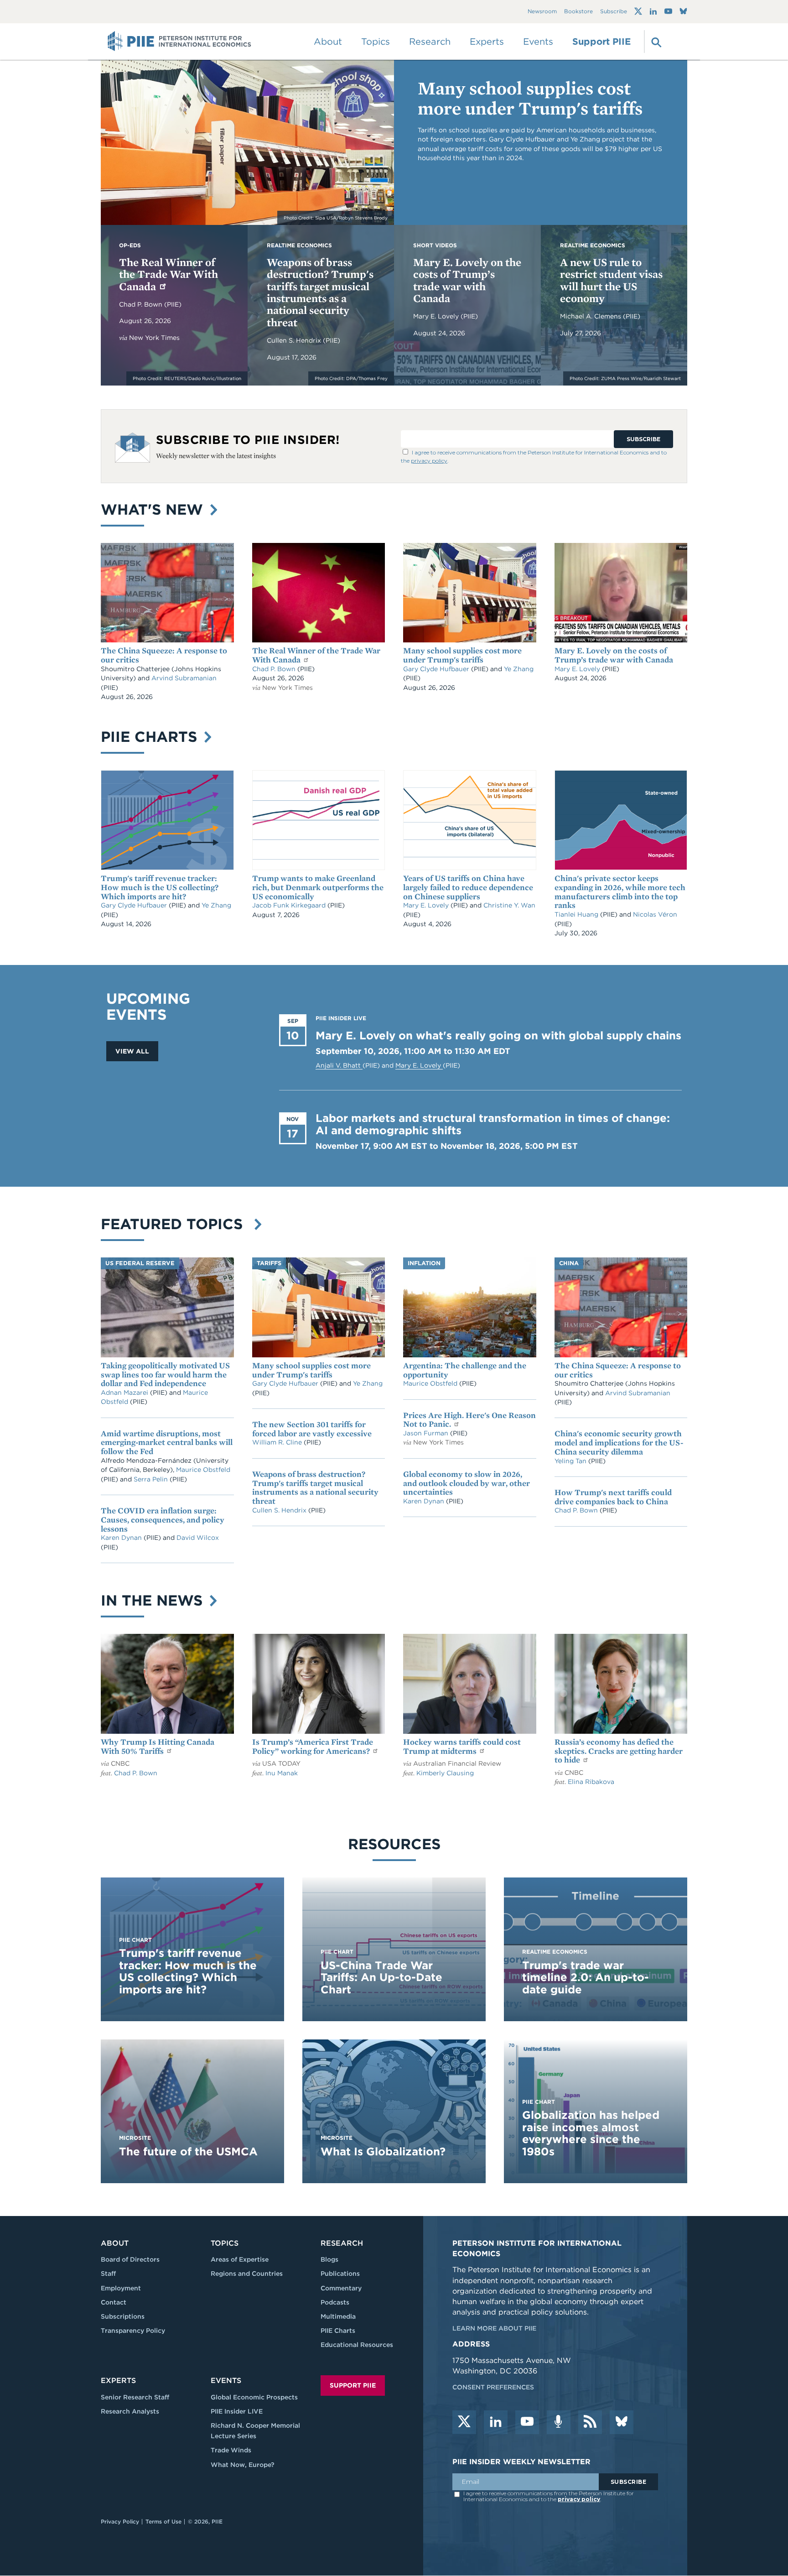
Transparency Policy (133, 2331)
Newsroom (542, 12)
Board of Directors (130, 2259)
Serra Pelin (152, 1479)
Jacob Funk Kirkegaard (290, 905)
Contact (114, 2302)
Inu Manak (282, 1773)
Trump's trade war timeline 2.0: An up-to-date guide (586, 1977)
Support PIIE (601, 42)
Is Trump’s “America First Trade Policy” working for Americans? (313, 1746)
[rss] (590, 2422)
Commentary (341, 2288)
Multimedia (338, 2316)
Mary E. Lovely (437, 316)
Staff (108, 2274)
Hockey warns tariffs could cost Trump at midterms (462, 1746)
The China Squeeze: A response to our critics (164, 655)
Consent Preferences (493, 2387)
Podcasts (335, 2302)
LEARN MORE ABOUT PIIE (494, 2328)
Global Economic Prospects (254, 2397)
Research (342, 2243)
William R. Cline (278, 1442)
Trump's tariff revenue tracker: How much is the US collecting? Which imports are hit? (160, 887)
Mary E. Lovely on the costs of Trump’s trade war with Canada (467, 280)
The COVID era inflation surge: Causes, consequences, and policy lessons (163, 1520)
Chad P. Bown (142, 304)
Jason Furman (427, 1433)
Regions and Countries (247, 2274)
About (115, 2243)
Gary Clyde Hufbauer (437, 669)
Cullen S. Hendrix (295, 340)
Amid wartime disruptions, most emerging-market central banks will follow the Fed (167, 1442)
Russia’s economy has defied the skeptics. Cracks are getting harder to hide (619, 1751)
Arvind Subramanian (184, 678)
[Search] (655, 42)
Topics (225, 2243)
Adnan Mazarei (125, 1392)
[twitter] (464, 2422)
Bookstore (578, 12)
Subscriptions (123, 2316)
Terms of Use (163, 2521)
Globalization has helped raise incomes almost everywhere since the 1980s (591, 2133)
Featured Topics (176, 1224)
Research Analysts (130, 2411)
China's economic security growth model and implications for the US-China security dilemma (619, 1442)
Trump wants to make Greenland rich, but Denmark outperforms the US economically (318, 887)
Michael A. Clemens (591, 316)
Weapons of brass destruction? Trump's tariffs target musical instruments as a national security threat (320, 292)
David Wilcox (198, 1538)
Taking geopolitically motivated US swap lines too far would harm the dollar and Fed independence (165, 1374)
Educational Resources (357, 2345)
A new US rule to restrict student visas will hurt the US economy (611, 280)
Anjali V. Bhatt (339, 1065)
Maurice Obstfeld (203, 1470)
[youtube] (527, 2422)
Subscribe (614, 12)
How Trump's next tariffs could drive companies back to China (613, 1497)
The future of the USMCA (188, 2151)
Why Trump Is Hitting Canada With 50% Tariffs (158, 1746)
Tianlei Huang (577, 914)
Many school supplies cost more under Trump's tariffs (530, 98)
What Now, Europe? (243, 2465)
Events (538, 42)
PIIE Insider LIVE (237, 2411)
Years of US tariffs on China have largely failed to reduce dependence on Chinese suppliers (468, 887)
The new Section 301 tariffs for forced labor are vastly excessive (312, 1429)
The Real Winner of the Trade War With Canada (168, 274)
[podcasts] (559, 2422)
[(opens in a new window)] (638, 11)
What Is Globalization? (383, 2151)
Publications (340, 2274)
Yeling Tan (571, 1461)
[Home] (179, 42)
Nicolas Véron (655, 914)
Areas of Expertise (240, 2259)
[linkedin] (496, 2422)
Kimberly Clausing (445, 1773)
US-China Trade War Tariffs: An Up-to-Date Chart (381, 1977)
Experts (118, 2380)
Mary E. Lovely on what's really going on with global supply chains (498, 1035)
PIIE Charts (151, 737)
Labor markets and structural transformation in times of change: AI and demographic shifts (493, 1124)
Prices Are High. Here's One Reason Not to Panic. (469, 1420)
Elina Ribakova (591, 1782)
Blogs (329, 2259)
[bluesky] (622, 2422)
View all (132, 1051)
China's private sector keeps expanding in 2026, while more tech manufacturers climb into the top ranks (620, 892)
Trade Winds (231, 2450)
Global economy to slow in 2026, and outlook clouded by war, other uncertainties (467, 1483)
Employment (121, 2288)
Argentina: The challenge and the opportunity (465, 1370)
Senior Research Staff (135, 2397)
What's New (154, 509)
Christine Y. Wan (509, 905)
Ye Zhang (519, 669)
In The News (154, 1600)
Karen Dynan (122, 1538)
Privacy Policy (120, 2521)
